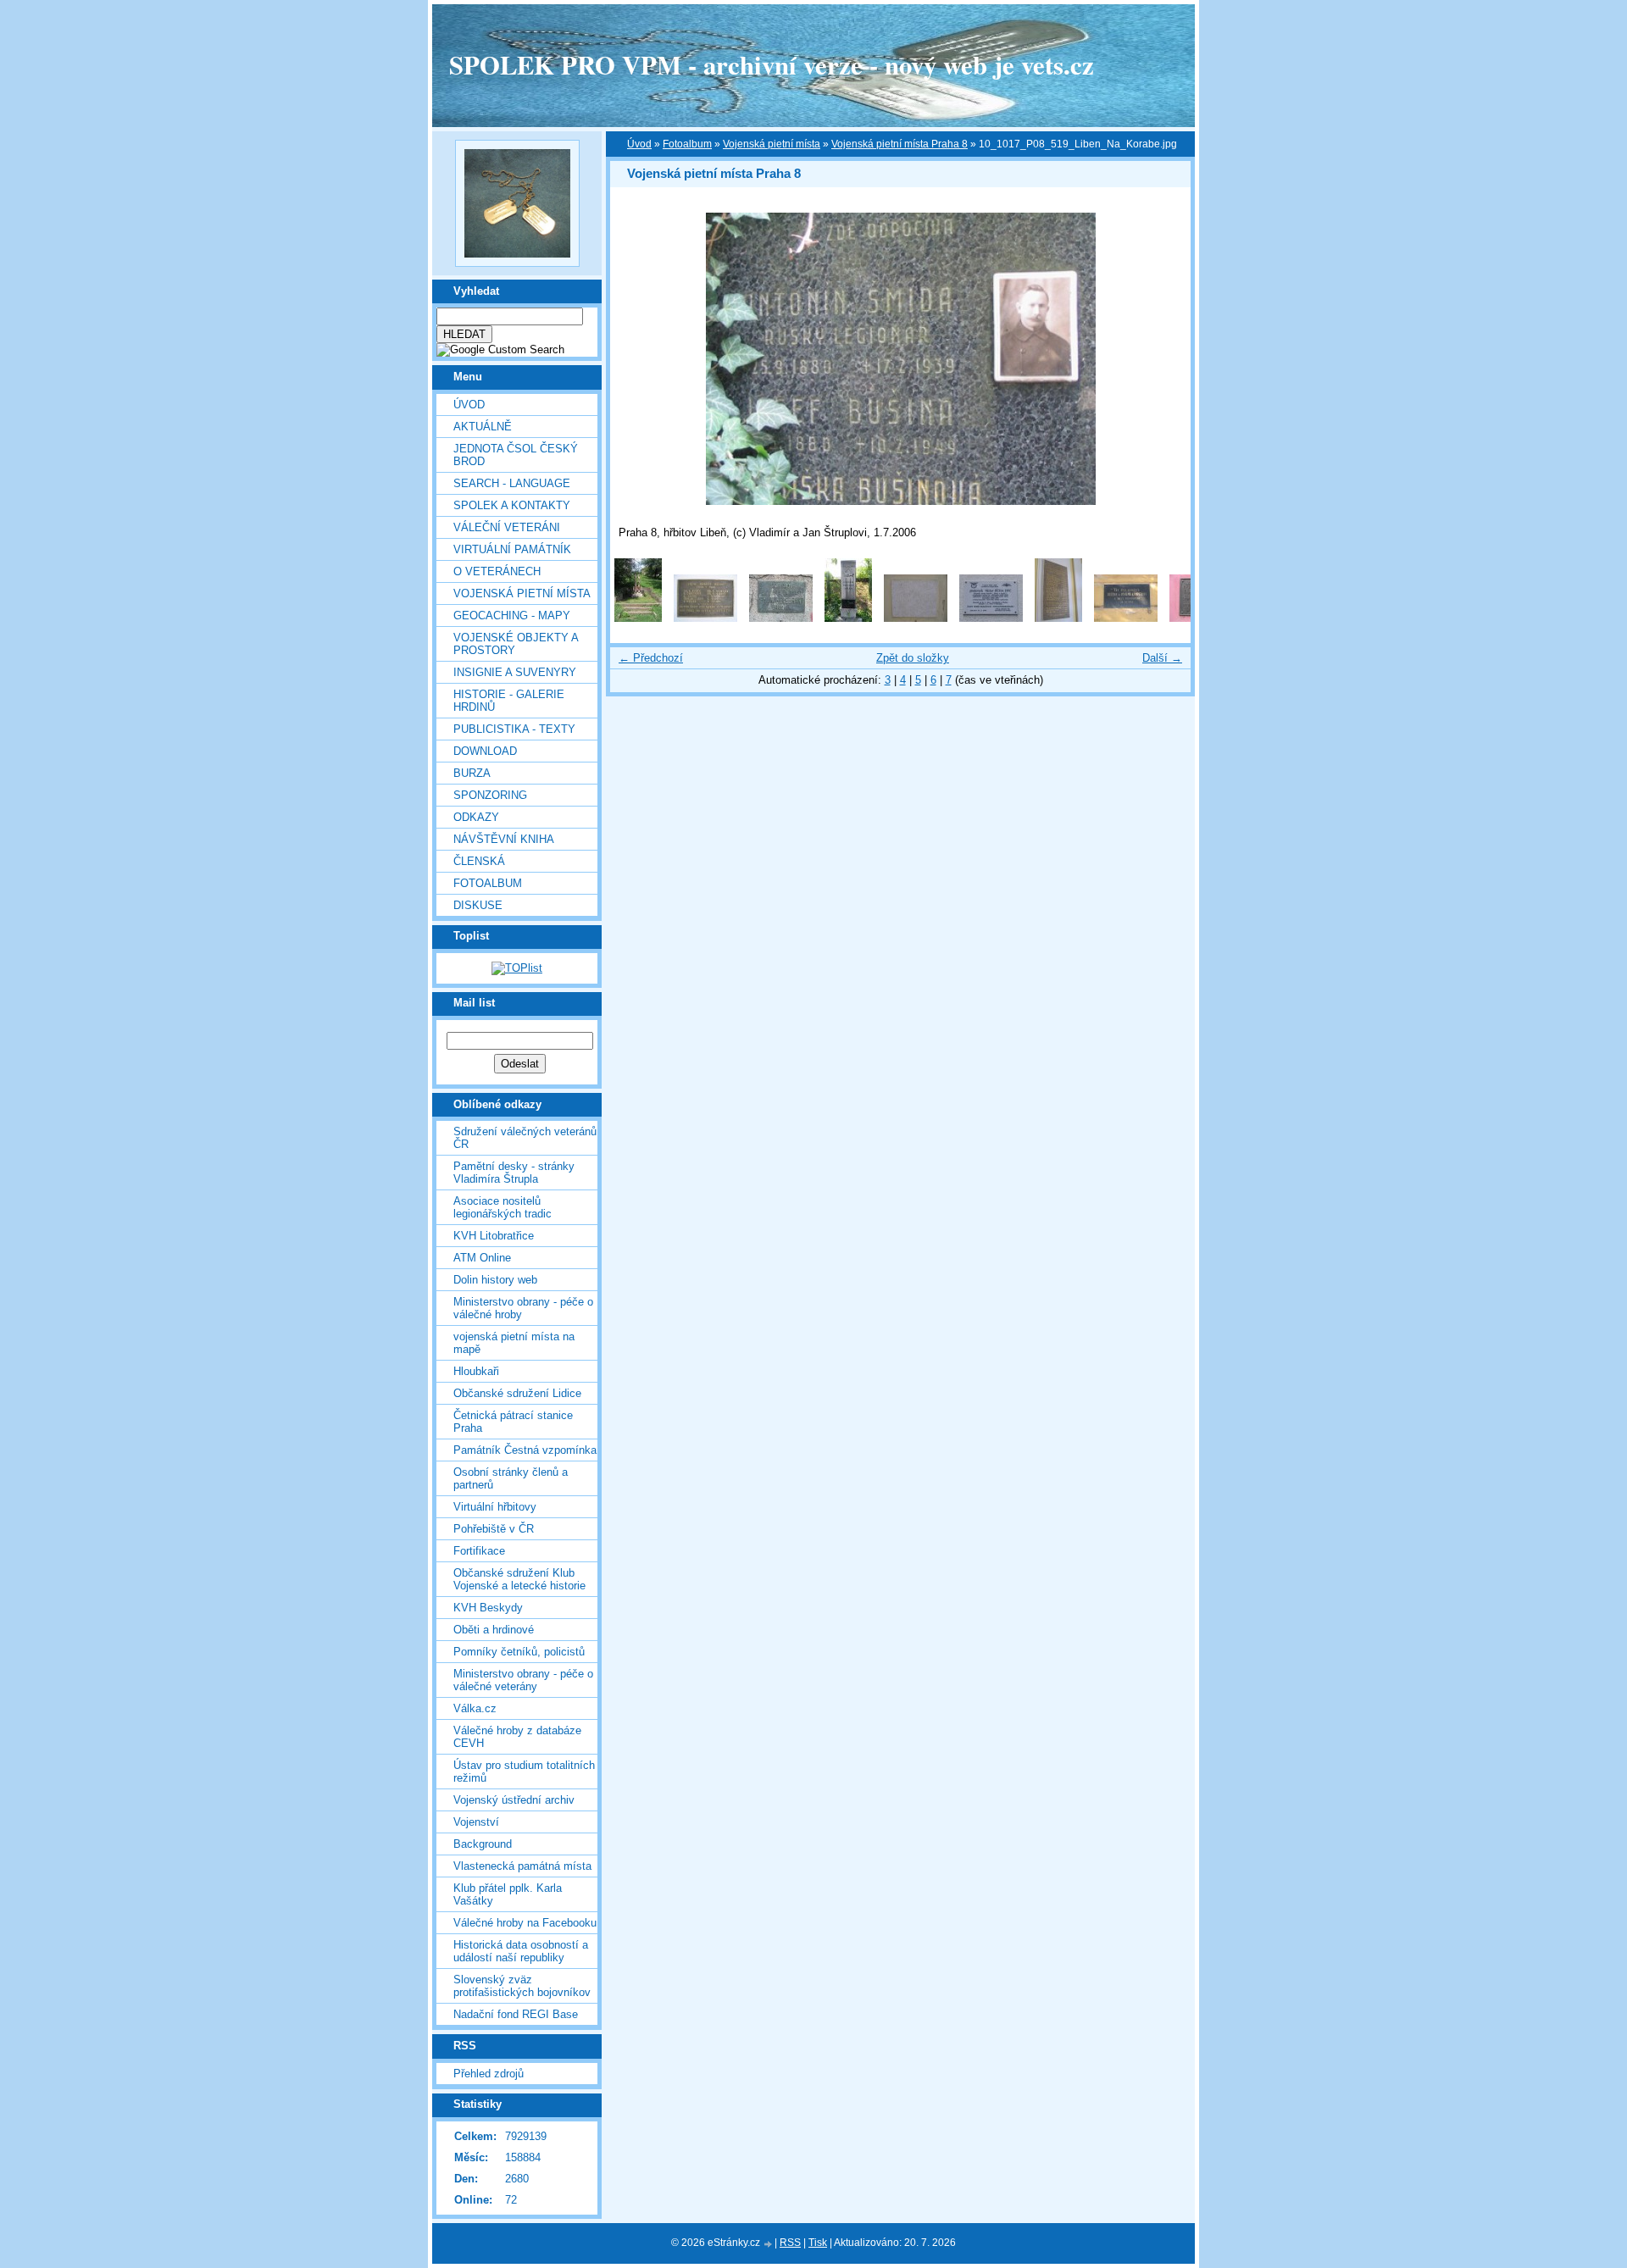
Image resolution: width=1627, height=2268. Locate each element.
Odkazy (476, 817)
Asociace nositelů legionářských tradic (503, 1207)
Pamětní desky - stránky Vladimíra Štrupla (514, 1173)
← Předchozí (651, 658)
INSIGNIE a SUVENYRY (515, 672)
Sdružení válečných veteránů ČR (525, 1138)
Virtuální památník (512, 549)
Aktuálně (483, 427)
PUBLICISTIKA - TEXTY (514, 729)
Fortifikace (479, 1551)
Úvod (469, 405)
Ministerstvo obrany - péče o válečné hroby (523, 1308)
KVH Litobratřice (494, 1236)
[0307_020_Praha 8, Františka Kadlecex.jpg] (638, 618)
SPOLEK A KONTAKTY (512, 505)
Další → (1162, 658)
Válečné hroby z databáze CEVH (517, 1737)
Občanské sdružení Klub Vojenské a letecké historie (519, 1579)
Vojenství (476, 1822)
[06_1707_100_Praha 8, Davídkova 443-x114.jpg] (916, 618)
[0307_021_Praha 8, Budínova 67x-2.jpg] (705, 618)
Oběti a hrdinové (494, 1630)
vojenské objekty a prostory (516, 644)
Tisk (818, 2243)
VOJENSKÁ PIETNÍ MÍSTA (522, 593)
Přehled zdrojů (489, 2074)
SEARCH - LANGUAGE (512, 483)
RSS (790, 2243)
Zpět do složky (913, 658)
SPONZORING (490, 795)
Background (483, 1844)
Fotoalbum (488, 883)
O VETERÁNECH (497, 571)
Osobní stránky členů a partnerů (511, 1478)
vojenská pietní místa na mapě (514, 1343)
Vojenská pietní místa (772, 144)
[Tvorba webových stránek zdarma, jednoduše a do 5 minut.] (769, 2244)
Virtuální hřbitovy (495, 1507)
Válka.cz (475, 1708)
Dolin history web (495, 1280)
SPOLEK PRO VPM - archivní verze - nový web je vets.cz (772, 64)
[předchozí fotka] (638, 359)
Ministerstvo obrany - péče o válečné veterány (523, 1680)
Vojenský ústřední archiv (514, 1800)
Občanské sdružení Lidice (517, 1393)
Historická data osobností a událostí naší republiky (521, 1951)
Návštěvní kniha (504, 839)
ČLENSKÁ (479, 861)
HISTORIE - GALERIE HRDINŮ (509, 701)
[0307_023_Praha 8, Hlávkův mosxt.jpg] (781, 618)
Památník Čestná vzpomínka (525, 1450)
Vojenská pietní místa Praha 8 (900, 144)
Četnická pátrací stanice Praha (513, 1422)
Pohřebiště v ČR (494, 1529)
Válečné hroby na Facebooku (525, 1923)
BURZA (472, 773)
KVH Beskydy (488, 1608)
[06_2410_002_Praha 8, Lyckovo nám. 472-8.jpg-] (1126, 618)
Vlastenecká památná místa (522, 1866)
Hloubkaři (476, 1371)
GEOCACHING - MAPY (512, 616)
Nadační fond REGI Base (516, 2014)
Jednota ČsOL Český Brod (516, 455)
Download (485, 751)
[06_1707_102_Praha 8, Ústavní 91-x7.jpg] (1058, 618)
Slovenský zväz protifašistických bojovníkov (522, 1986)
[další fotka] (1163, 359)
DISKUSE (478, 905)
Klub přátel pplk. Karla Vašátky (508, 1894)
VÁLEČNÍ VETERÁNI (507, 527)
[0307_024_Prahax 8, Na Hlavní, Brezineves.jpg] (848, 618)
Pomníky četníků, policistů (519, 1652)
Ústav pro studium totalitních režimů (524, 1772)
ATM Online (482, 1258)
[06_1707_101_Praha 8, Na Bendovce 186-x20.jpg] (991, 618)
